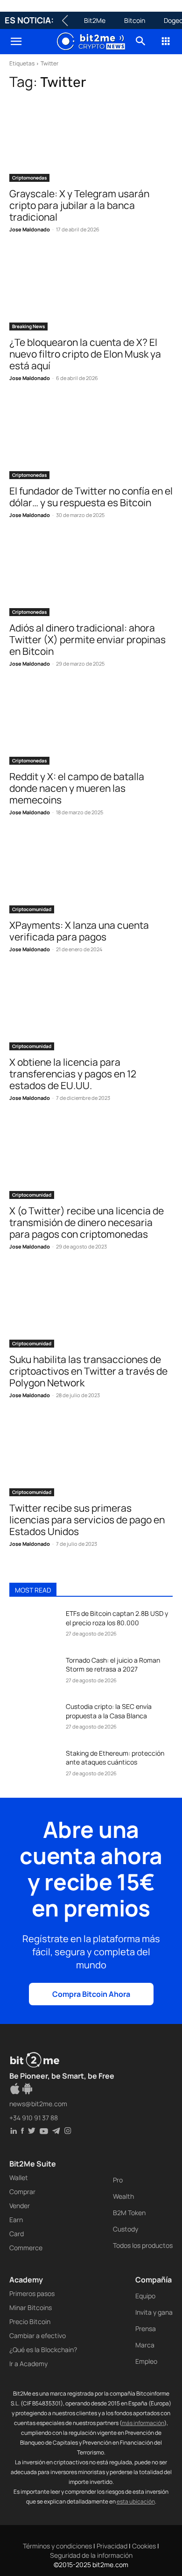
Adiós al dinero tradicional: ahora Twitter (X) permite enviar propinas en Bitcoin (87, 639)
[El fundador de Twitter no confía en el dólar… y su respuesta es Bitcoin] (91, 438)
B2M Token (129, 2213)
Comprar (22, 2192)
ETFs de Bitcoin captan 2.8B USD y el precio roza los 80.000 (117, 1618)
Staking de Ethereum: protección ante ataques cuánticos (115, 1758)
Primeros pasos (32, 2293)
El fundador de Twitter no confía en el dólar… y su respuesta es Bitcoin (91, 497)
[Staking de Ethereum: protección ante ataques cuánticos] (34, 1766)
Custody (126, 2229)
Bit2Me (95, 20)
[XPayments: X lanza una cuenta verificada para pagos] (91, 872)
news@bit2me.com (38, 2104)
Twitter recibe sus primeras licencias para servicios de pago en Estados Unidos (87, 1520)
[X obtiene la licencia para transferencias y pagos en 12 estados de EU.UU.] (91, 1009)
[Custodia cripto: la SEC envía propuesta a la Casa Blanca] (34, 1719)
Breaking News (28, 326)
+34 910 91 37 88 (34, 2118)
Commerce (26, 2248)
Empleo (146, 2361)
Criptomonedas (29, 178)
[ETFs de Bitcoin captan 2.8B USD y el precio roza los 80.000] (34, 1626)
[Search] (141, 42)
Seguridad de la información (91, 2555)
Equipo (145, 2296)
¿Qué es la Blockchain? (43, 2350)
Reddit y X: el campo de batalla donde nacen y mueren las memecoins (77, 788)
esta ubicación (136, 2501)
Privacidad (112, 2546)
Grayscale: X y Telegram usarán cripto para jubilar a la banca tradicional (79, 205)
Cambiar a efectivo (38, 2336)
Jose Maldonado (30, 229)
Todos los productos (143, 2245)
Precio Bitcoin (30, 2321)
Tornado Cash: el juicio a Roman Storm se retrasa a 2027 (113, 1665)
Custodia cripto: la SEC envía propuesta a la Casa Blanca (109, 1711)
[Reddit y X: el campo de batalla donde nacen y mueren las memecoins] (91, 724)
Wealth (123, 2196)
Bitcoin (135, 20)
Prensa (146, 2328)
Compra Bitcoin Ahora (91, 1994)
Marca (145, 2345)
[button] (16, 42)
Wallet (19, 2178)
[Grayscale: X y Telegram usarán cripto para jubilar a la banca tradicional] (91, 141)
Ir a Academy (28, 2364)
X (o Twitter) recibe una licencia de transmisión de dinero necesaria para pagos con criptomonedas (87, 1222)
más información (143, 2423)
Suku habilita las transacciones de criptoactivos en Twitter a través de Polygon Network (88, 1371)
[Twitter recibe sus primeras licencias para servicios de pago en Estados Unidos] (91, 1455)
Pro (118, 2180)
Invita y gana (154, 2312)
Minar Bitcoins (31, 2307)
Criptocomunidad (32, 909)
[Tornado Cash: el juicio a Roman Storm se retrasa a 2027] (34, 1673)
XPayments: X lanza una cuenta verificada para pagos (79, 931)
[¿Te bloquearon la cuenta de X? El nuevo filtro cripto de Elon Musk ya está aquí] (91, 290)
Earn (16, 2220)
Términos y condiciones (57, 2546)
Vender (20, 2206)
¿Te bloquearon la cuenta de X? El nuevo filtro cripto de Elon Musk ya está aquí (85, 354)
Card (17, 2234)
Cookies (144, 2546)
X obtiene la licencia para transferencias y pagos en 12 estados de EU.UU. (73, 1074)
